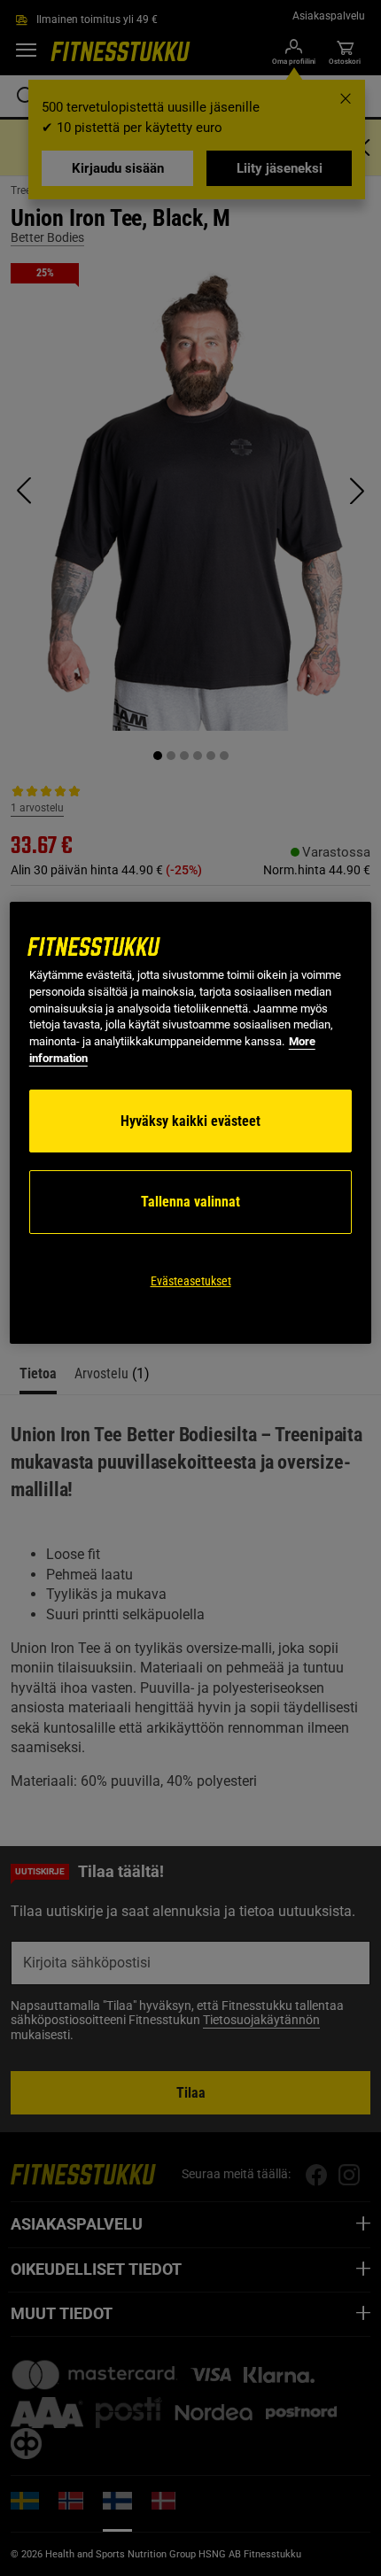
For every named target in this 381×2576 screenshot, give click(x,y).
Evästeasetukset (191, 1281)
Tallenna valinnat (190, 1202)
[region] (191, 1123)
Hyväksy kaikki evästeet (190, 1121)
